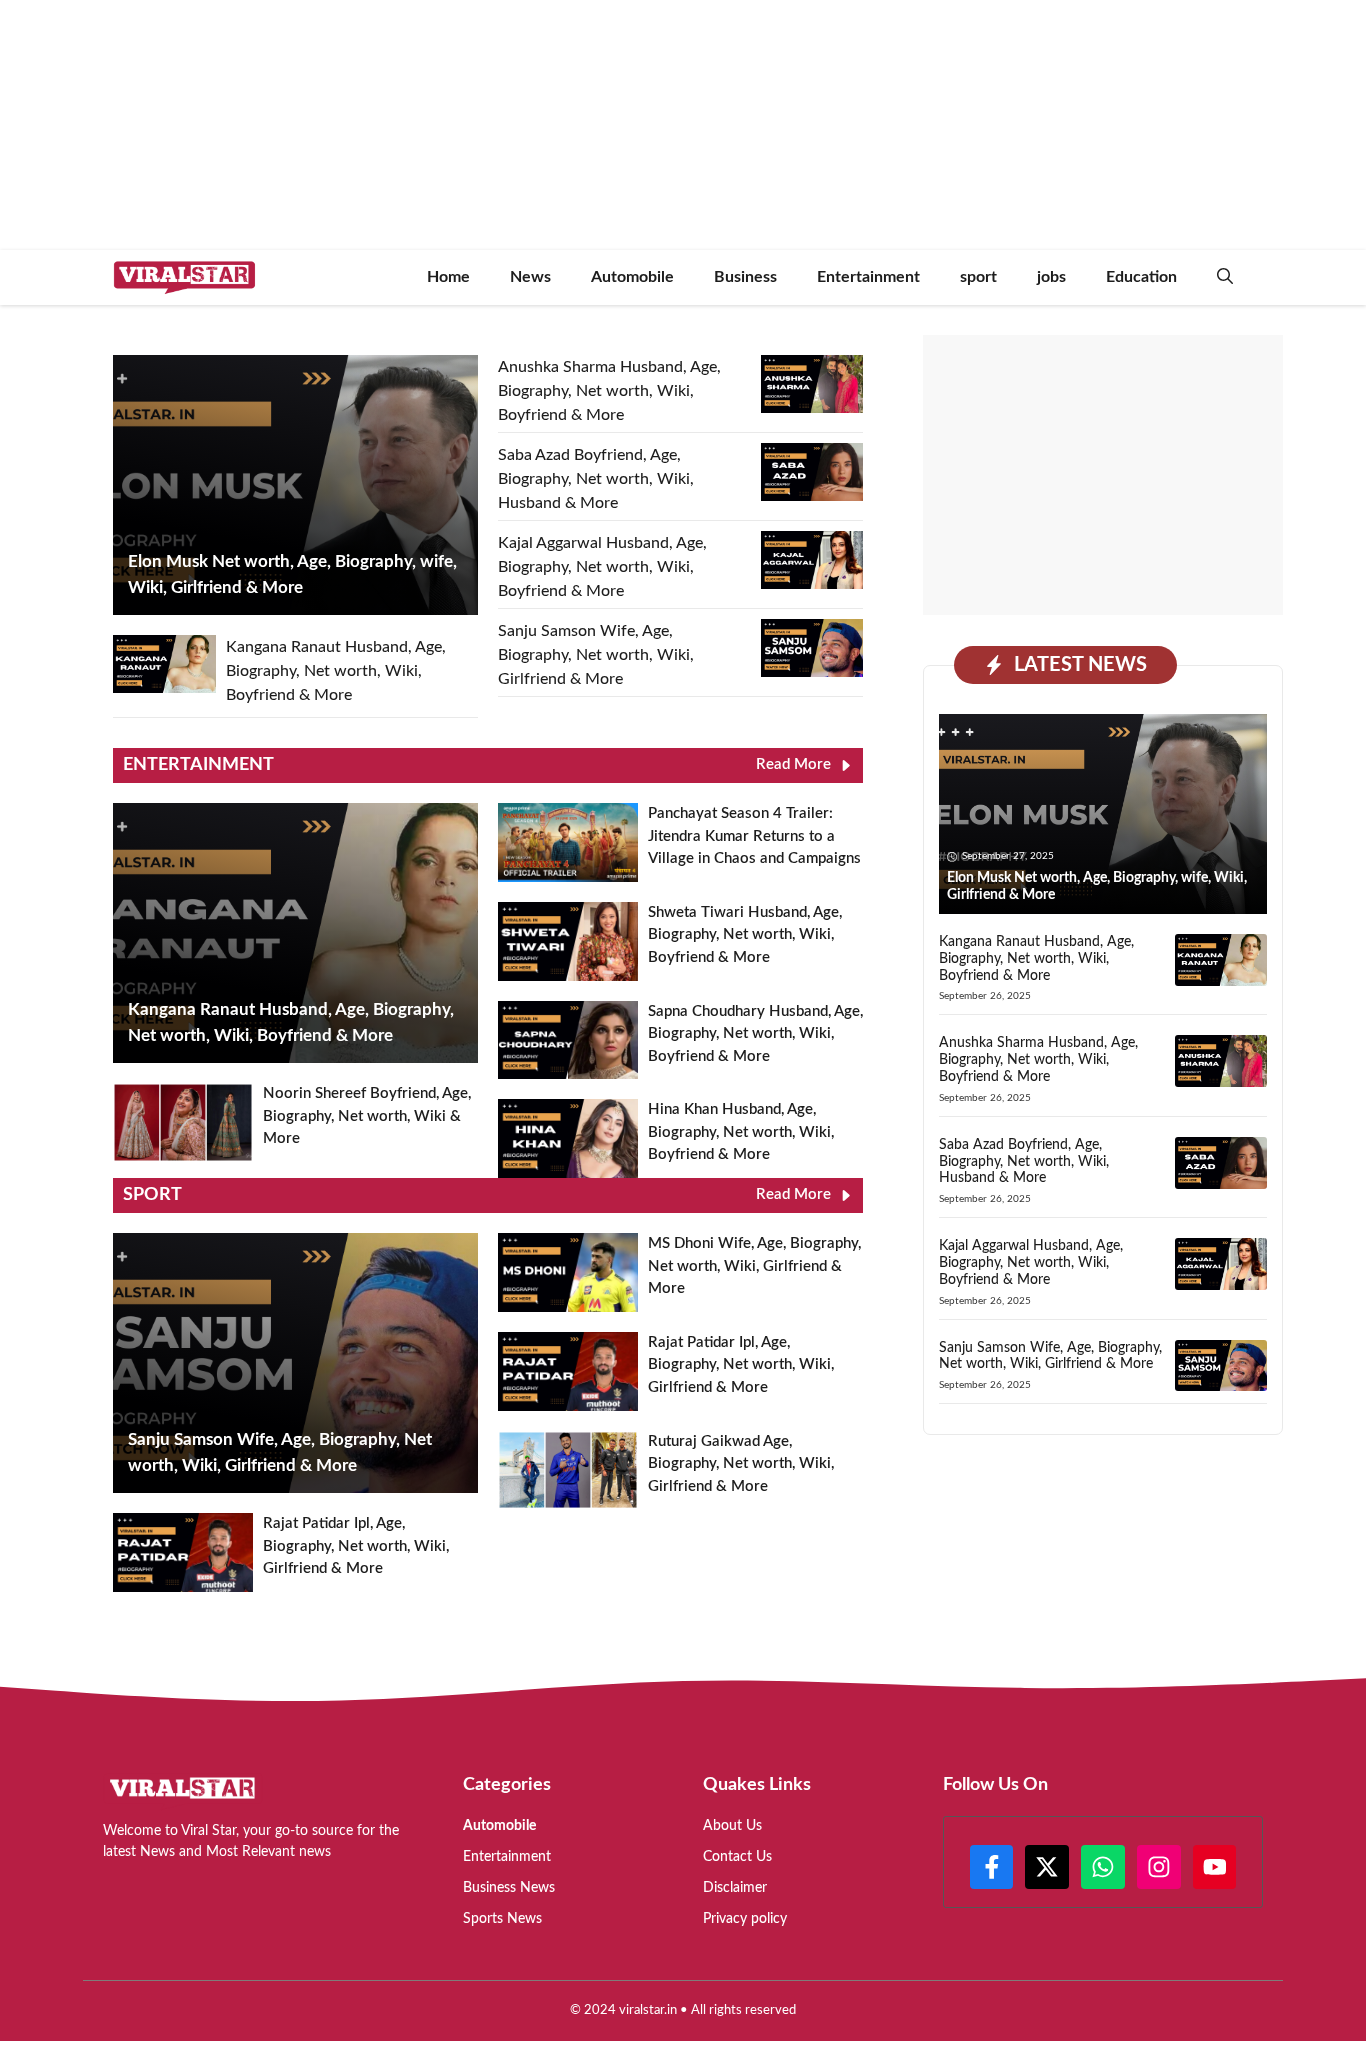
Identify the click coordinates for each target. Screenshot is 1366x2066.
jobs (1051, 277)
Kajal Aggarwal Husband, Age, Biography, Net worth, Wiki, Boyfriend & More (602, 567)
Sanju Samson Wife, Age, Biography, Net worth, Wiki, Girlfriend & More (596, 655)
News (530, 277)
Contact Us (737, 1857)
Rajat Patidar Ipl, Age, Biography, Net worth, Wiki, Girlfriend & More (356, 1546)
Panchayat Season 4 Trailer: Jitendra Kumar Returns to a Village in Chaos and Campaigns (754, 836)
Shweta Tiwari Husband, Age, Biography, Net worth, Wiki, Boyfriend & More (745, 935)
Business (745, 277)
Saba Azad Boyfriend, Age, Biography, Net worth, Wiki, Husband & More (596, 479)
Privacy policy (745, 1919)
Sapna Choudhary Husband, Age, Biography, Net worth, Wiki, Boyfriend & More (755, 1034)
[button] (1225, 277)
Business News (509, 1888)
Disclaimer (735, 1888)
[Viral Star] (184, 277)
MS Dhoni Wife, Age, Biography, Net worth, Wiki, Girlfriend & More (754, 1266)
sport (978, 277)
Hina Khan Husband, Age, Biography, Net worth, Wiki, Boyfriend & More (741, 1132)
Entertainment (868, 277)
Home (448, 277)
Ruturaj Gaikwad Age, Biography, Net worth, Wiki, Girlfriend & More (741, 1464)
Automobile (632, 277)
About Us (732, 1826)
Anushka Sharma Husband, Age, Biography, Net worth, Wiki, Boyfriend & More (609, 391)
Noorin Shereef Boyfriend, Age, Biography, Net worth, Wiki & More (367, 1116)
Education (1141, 277)
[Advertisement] (1103, 475)
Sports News (502, 1919)
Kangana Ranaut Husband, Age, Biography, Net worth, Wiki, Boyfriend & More (336, 671)
